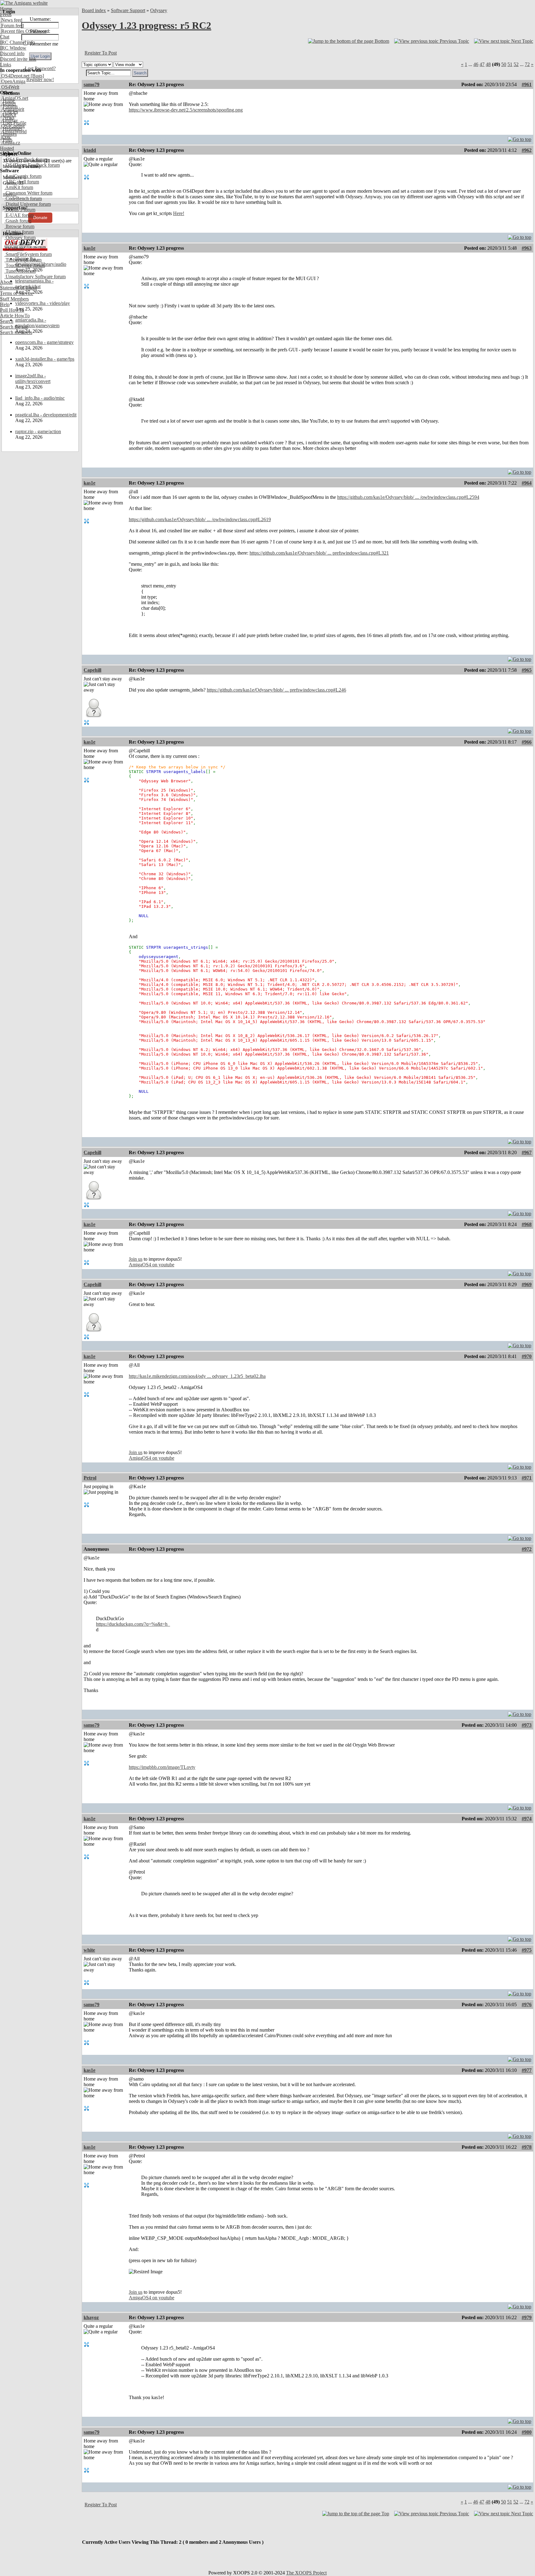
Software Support (128, 10)
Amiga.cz (10, 143)
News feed (11, 20)
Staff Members (14, 299)
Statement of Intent (18, 288)
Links (6, 65)
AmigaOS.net (14, 98)
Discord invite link (18, 59)
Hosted (7, 148)
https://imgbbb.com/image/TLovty (162, 1767)
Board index (94, 10)
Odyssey (159, 10)
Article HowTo (15, 316)
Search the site (14, 327)
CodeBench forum (23, 198)
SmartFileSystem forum (28, 254)
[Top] (520, 138)
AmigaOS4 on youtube (152, 1265)
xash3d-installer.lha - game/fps (45, 359)
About (6, 282)
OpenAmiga (13, 81)
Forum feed (12, 26)
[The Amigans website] (24, 3)
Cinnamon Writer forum (28, 193)
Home (6, 9)
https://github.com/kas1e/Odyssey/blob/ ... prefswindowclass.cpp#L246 (276, 690)
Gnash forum (18, 221)
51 (510, 64)
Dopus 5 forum (20, 210)
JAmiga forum (19, 232)
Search (7, 321)
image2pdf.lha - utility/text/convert (33, 378)
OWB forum (17, 243)
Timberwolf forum (23, 260)
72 (527, 64)
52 (516, 64)
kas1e (89, 248)
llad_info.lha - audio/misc (40, 398)
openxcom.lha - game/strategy (44, 342)
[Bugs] (37, 76)
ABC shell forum (22, 182)
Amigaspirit (12, 109)
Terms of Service (17, 293)
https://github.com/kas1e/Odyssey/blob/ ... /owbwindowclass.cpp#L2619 (200, 519)
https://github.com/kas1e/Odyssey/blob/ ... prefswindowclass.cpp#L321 (319, 553)
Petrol (90, 1478)
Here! (179, 213)
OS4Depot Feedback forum (32, 165)
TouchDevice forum (25, 265)
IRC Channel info (17, 42)
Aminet (8, 104)
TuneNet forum (20, 271)
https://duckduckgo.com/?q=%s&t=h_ (133, 1624)
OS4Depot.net (15, 76)
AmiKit (8, 115)
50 (504, 64)
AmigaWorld (13, 132)
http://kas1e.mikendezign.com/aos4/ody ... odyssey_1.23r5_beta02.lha (197, 1376)
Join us (136, 1259)
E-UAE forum (19, 215)
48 (488, 64)
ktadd (90, 150)
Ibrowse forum (19, 226)
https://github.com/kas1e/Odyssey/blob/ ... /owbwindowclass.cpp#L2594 (408, 497)
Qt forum (14, 249)
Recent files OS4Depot (23, 31)
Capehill (92, 670)
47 (482, 64)
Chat (5, 37)
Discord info (12, 53)
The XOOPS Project (306, 2573)
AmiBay (9, 120)
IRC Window (13, 48)
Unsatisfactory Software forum (35, 277)
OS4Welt (10, 87)
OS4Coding (12, 126)
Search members (16, 332)
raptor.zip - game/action (38, 431)
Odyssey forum (20, 237)
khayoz (91, 2317)
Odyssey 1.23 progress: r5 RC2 (146, 25)
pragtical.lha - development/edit (46, 415)
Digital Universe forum (28, 204)
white (89, 1950)
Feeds (6, 14)
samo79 (91, 84)
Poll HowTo (12, 310)
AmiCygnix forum (23, 176)
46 (476, 64)
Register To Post (101, 53)
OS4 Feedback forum (26, 159)
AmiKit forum (19, 187)
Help (5, 304)
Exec (6, 137)
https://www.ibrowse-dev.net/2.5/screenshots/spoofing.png (186, 110)
